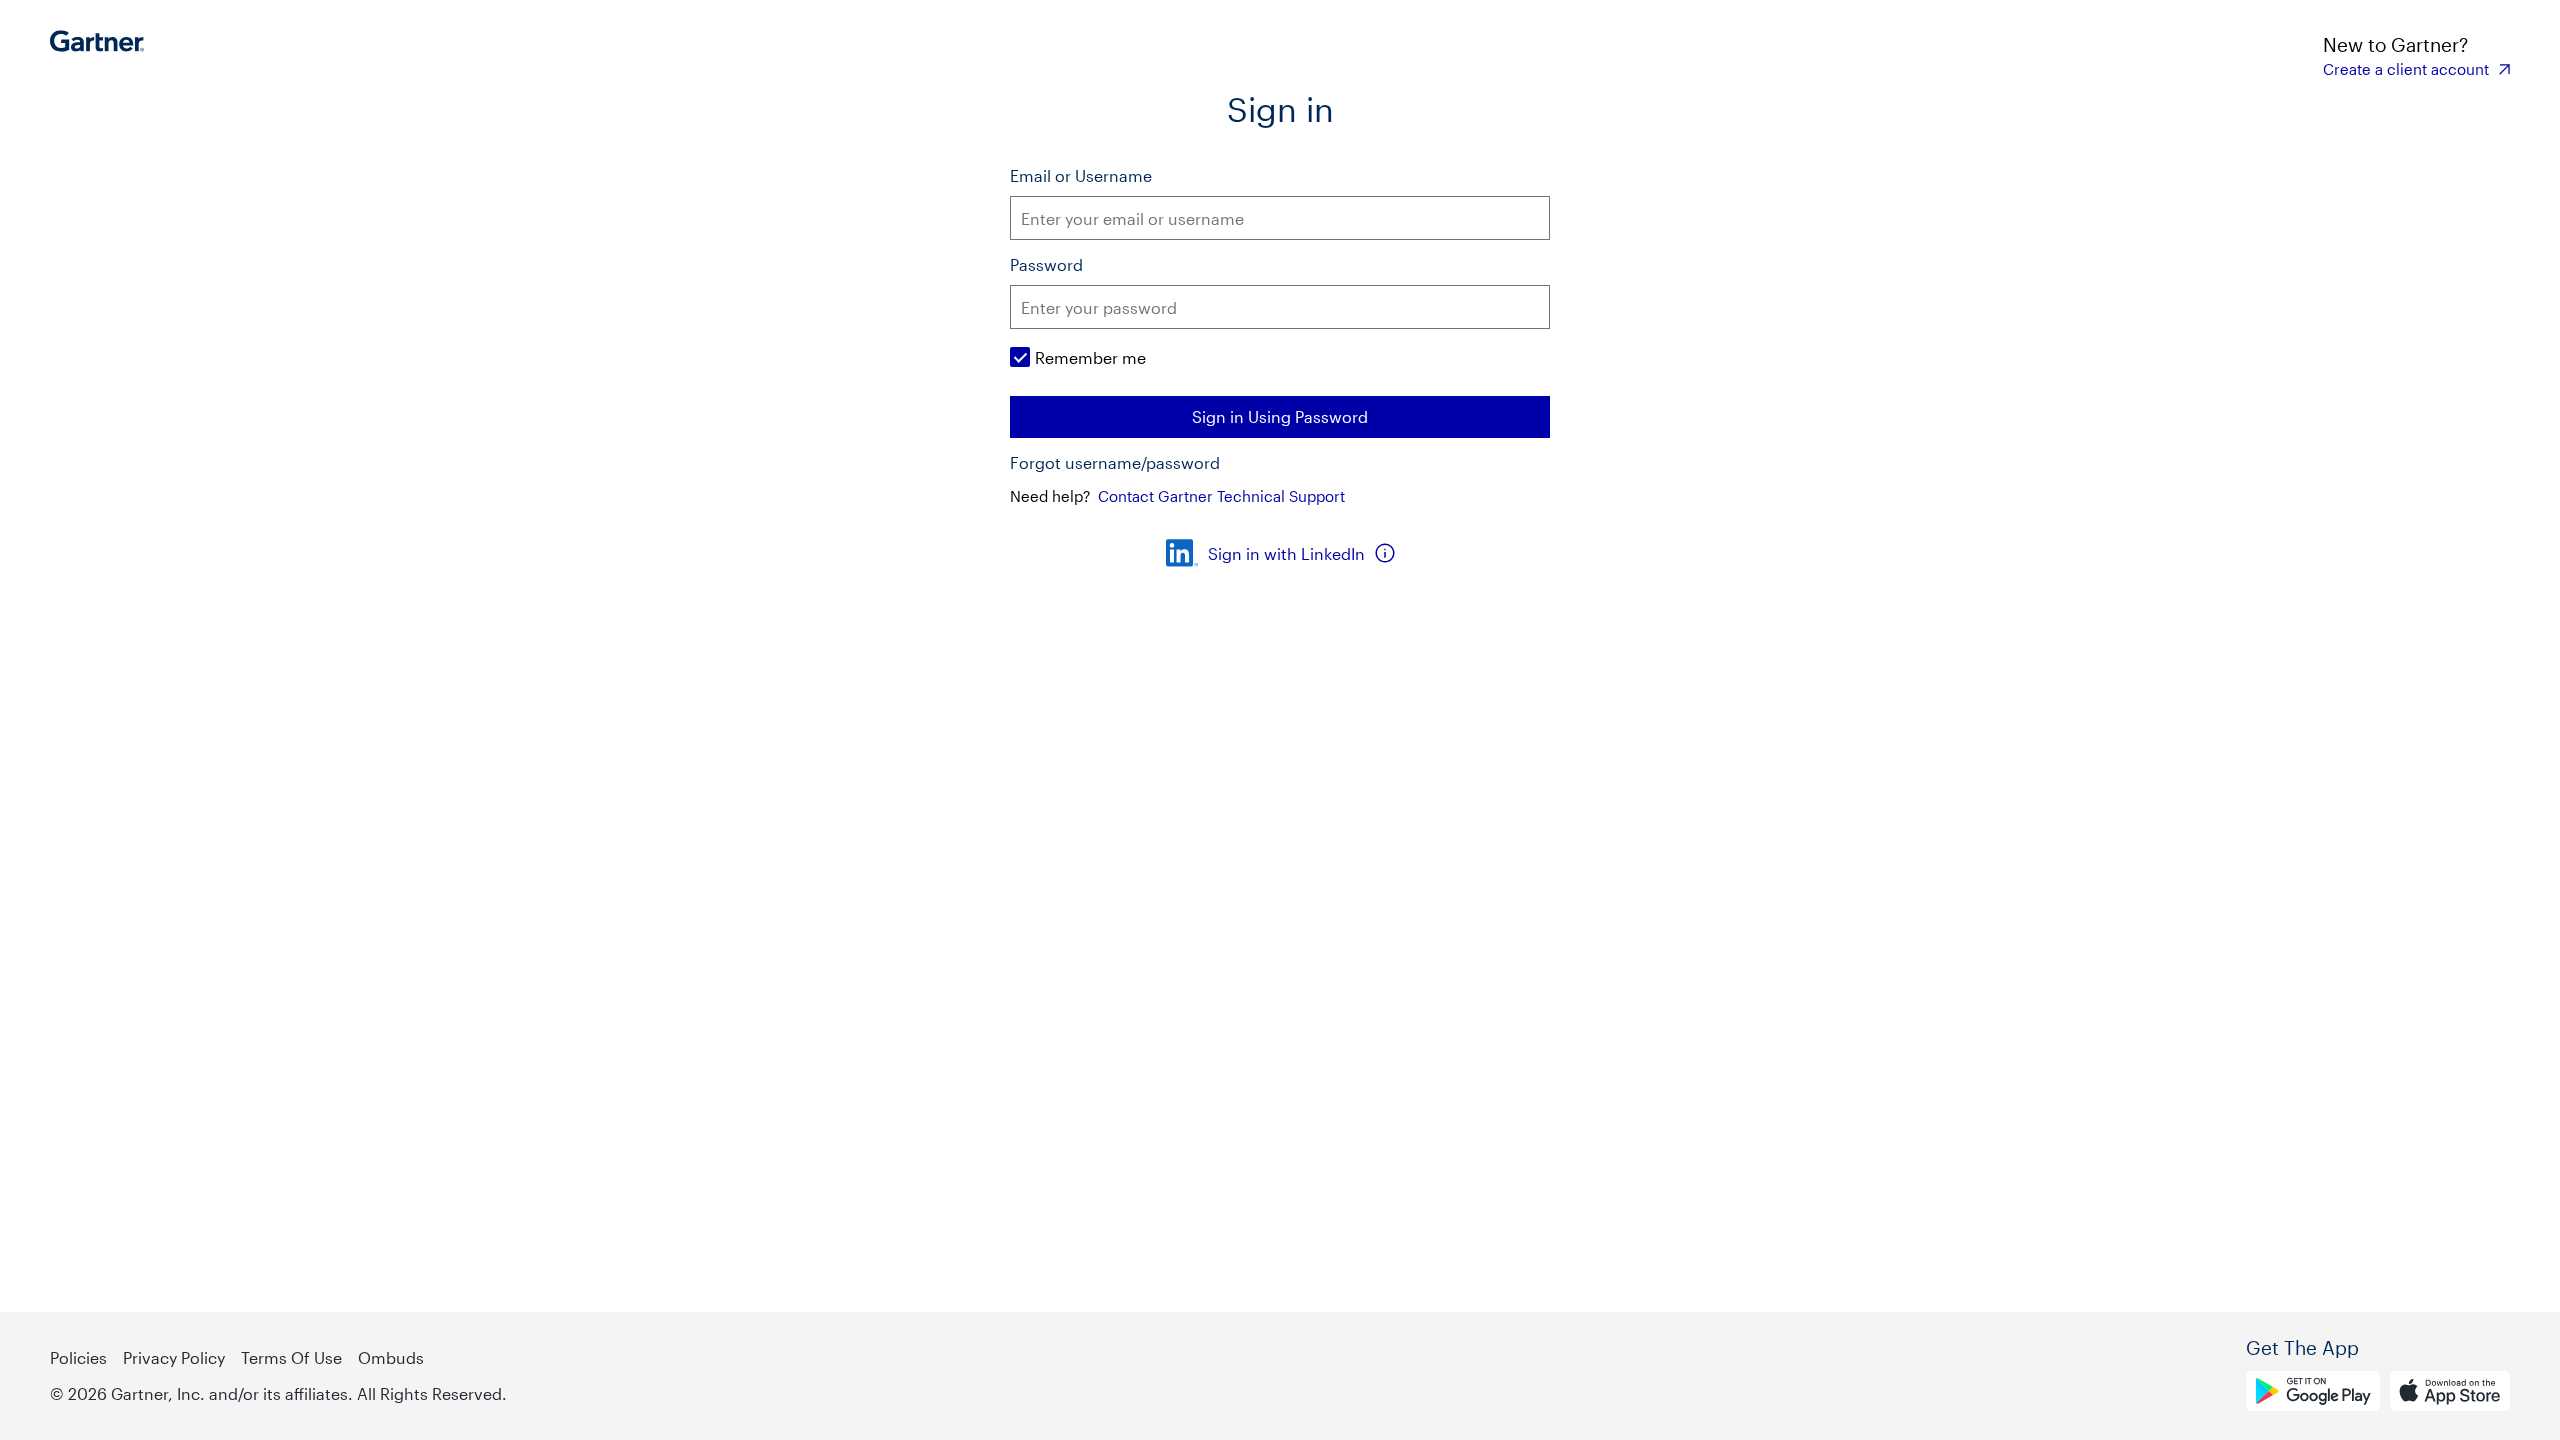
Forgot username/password (1115, 463)
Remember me (1090, 357)
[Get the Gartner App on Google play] (2313, 1394)
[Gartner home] (102, 55)
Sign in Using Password (1280, 416)
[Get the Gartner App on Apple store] (2450, 1394)
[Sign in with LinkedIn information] (1385, 553)
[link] (2416, 69)
